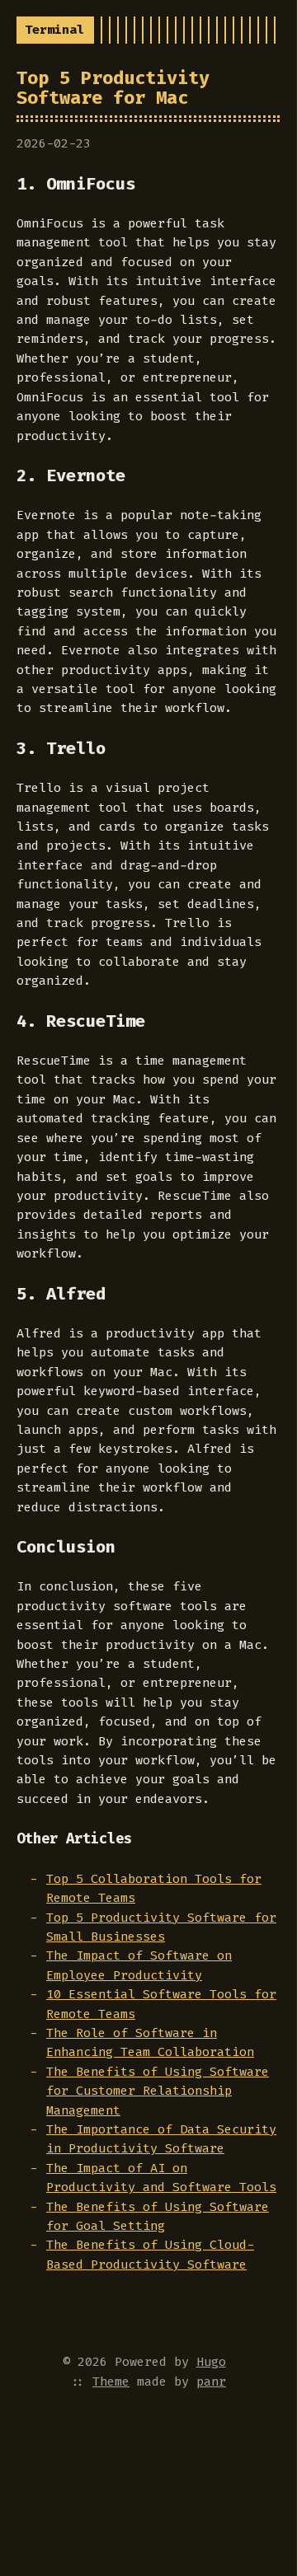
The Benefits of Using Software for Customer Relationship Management (158, 2091)
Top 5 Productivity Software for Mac (113, 87)
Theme (111, 2382)
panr (211, 2382)
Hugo (211, 2362)
